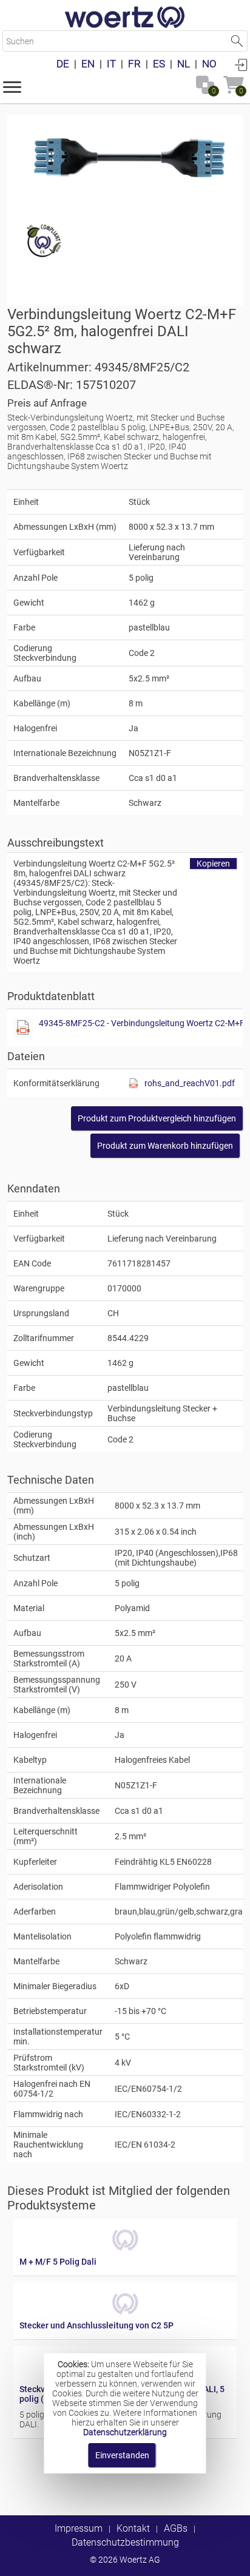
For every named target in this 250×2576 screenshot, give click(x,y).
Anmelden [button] (241, 64)
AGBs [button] (176, 2528)
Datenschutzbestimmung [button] (125, 2542)
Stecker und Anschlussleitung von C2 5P (96, 2325)
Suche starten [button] (237, 41)
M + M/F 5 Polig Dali (58, 2262)
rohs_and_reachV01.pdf (190, 1083)
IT (111, 64)
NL (184, 64)
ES (159, 64)
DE (63, 64)
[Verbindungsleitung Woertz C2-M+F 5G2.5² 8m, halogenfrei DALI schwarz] (125, 158)
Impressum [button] (79, 2528)
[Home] (125, 18)
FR (134, 64)
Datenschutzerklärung (125, 2432)
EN (88, 64)
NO (209, 64)
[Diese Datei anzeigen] (23, 1028)
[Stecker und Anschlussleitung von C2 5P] (125, 2316)
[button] (12, 86)
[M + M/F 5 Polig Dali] (125, 2252)
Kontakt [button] (133, 2528)
